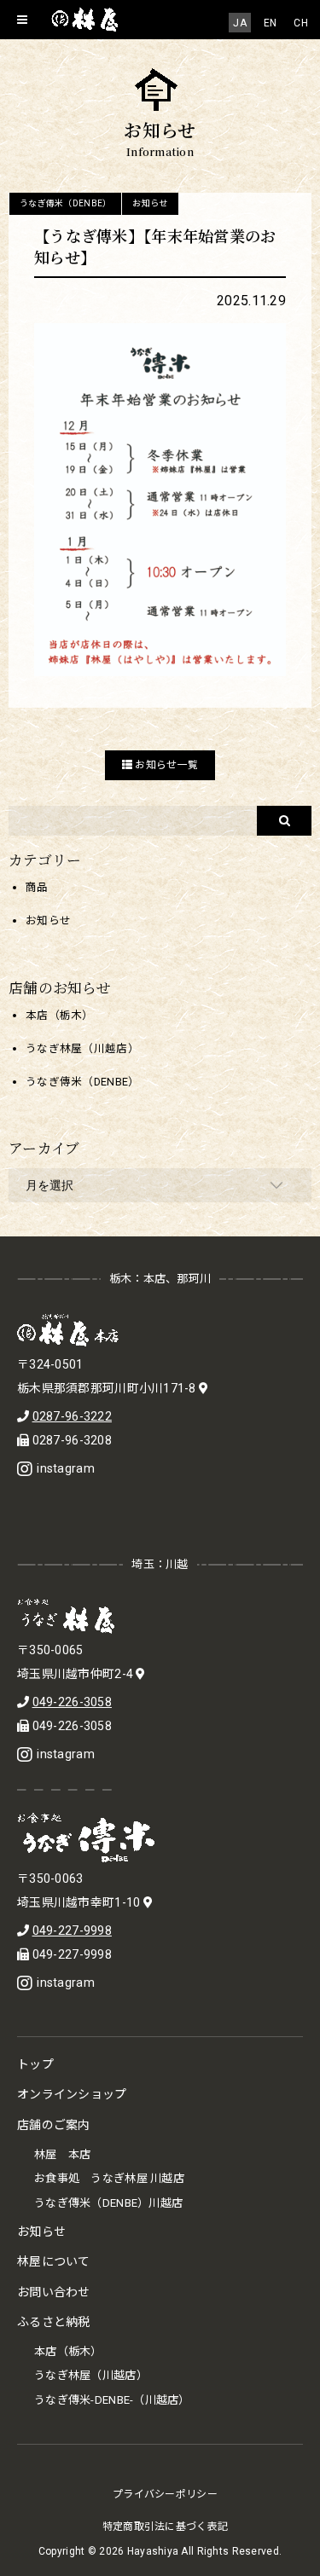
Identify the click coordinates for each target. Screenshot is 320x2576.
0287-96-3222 (72, 1416)
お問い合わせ (54, 2292)
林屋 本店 (62, 2154)
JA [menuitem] (240, 23)
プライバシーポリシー (165, 2494)
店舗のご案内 (54, 2125)
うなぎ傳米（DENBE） (65, 203)
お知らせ (150, 203)
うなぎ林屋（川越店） (82, 1048)
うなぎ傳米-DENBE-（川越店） (112, 2400)
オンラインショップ (72, 2094)
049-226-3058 (72, 1702)
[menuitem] (240, 23)
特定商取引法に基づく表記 (165, 2527)
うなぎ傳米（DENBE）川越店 (108, 2203)
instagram (66, 1468)
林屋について (54, 2261)
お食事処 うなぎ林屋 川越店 (109, 2178)
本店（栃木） (60, 1015)
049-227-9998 (72, 1931)
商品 (37, 887)
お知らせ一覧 (165, 765)
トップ (35, 2064)
